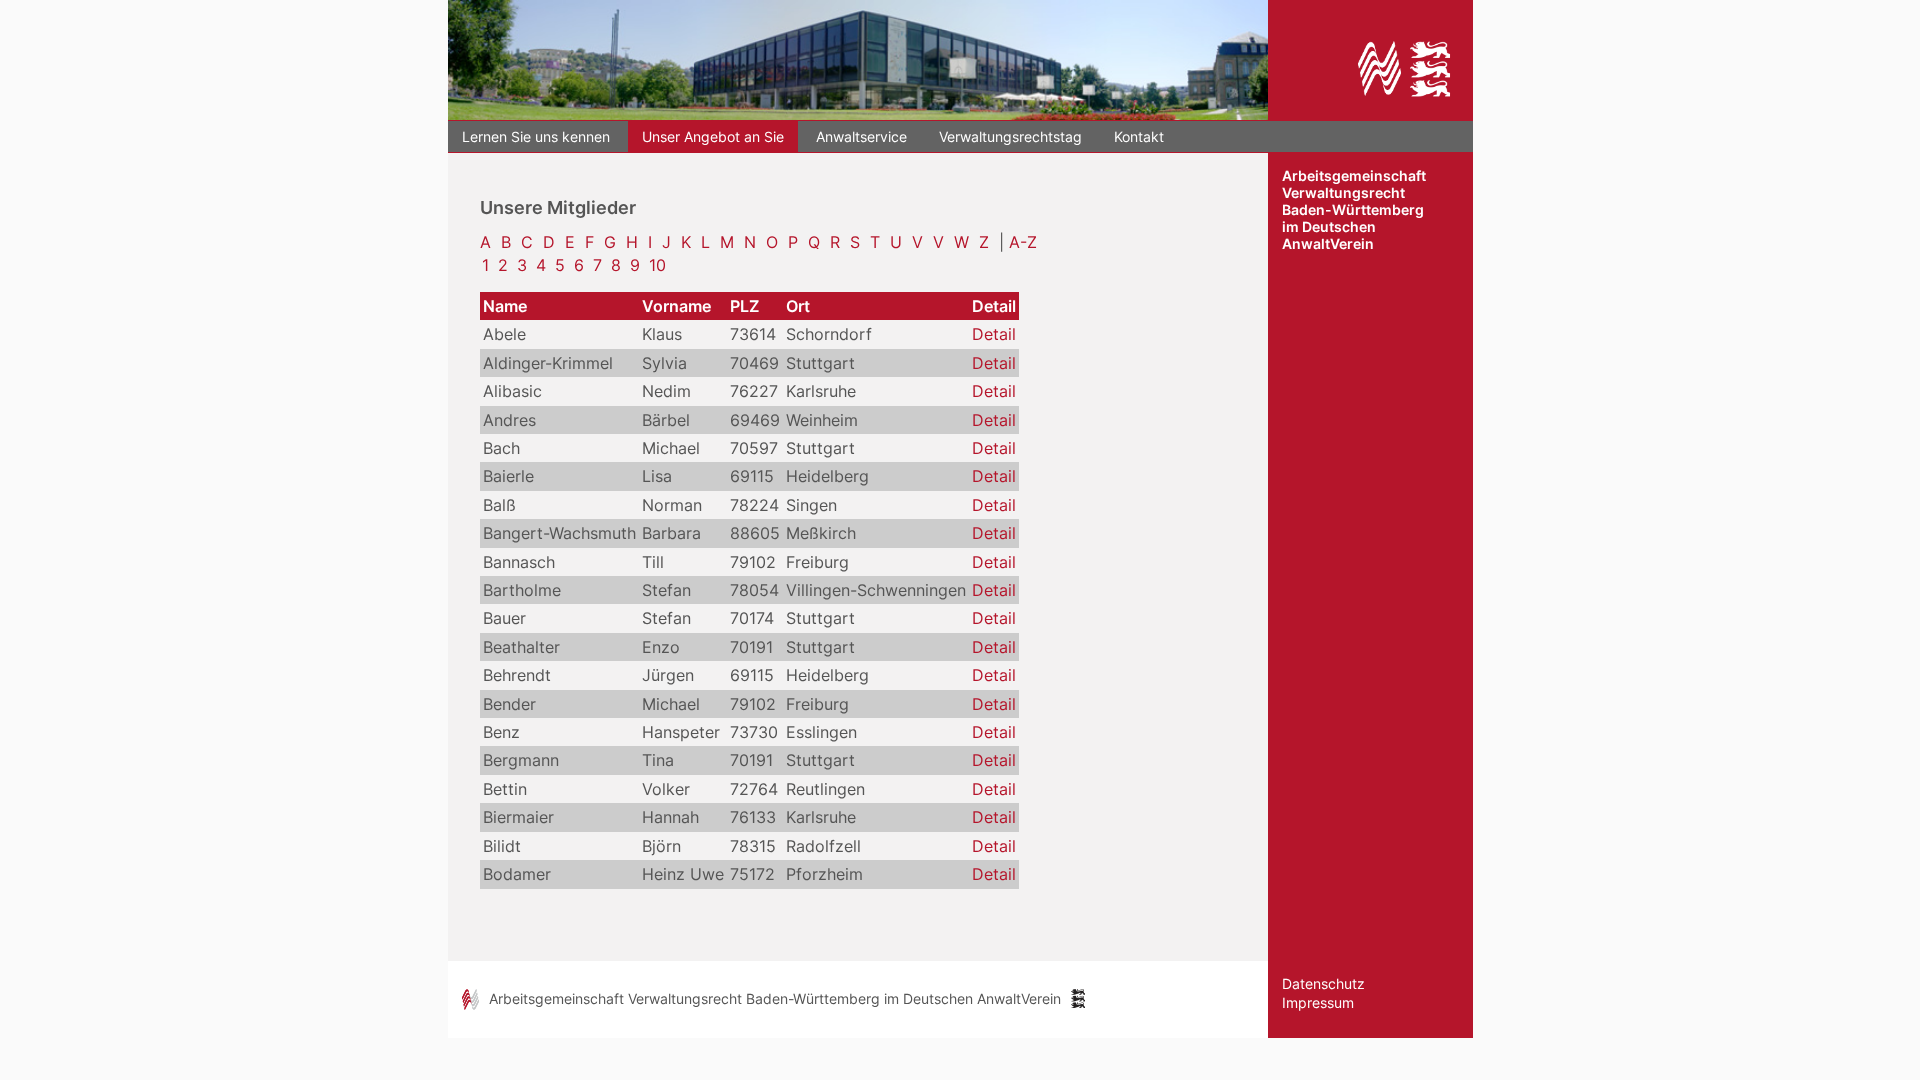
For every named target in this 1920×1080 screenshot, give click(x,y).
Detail (994, 334)
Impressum (1318, 1002)
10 (657, 265)
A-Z (1023, 242)
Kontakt (1139, 136)
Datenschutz (1323, 983)
